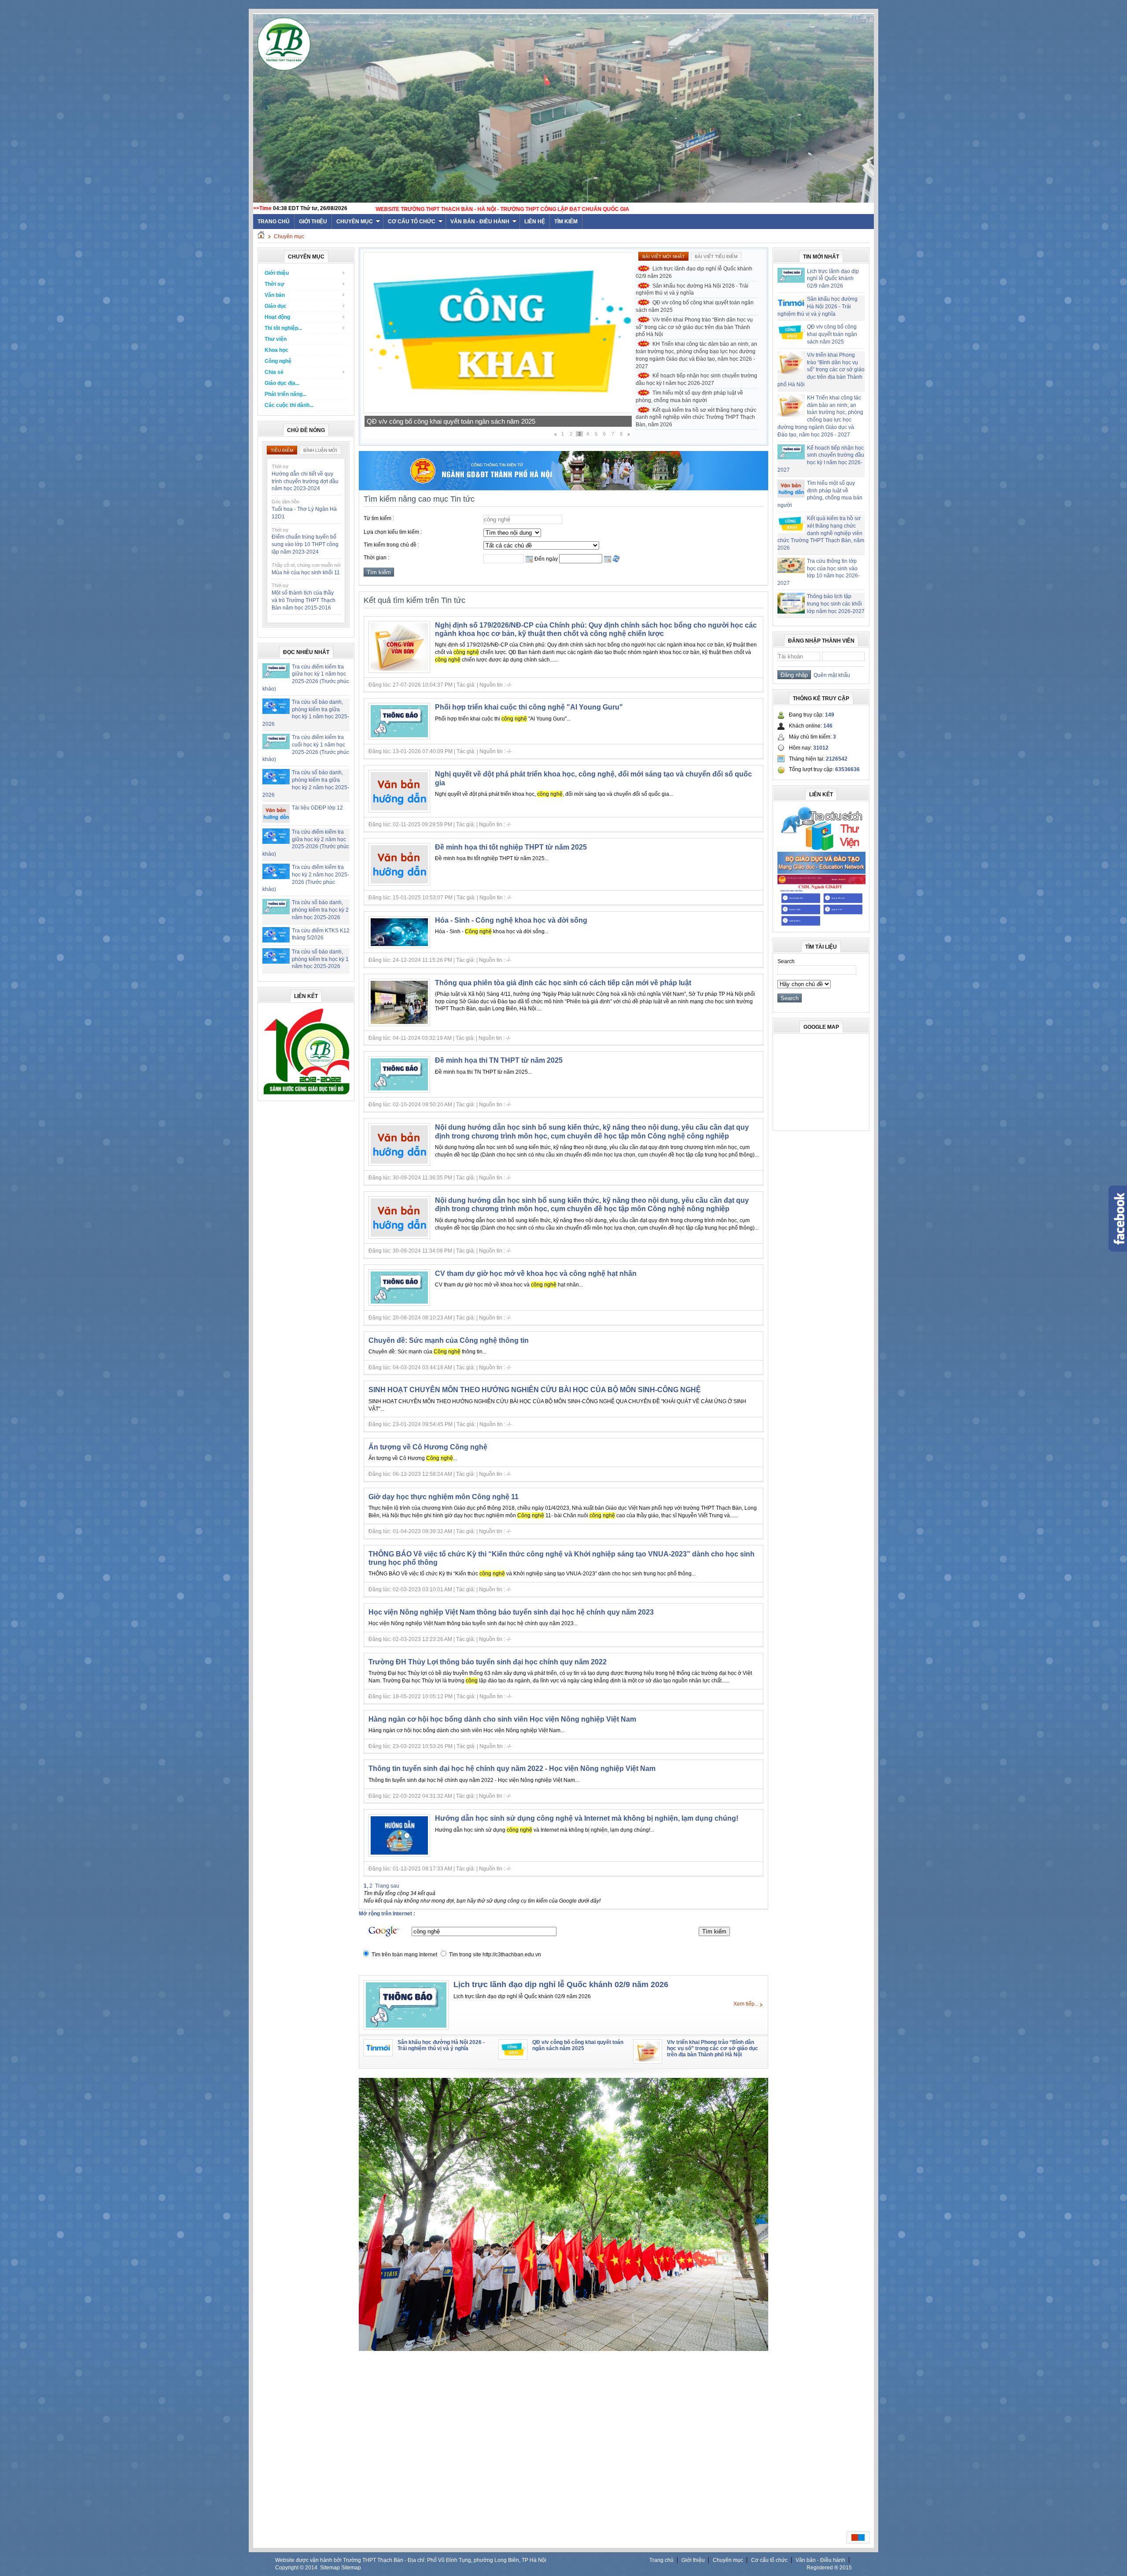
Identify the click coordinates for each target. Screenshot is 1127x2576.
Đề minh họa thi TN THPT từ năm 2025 (499, 1060)
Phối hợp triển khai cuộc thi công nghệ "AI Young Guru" (529, 707)
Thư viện (276, 339)
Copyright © (290, 2568)
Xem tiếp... (746, 2004)
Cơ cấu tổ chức (412, 222)
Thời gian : (376, 558)
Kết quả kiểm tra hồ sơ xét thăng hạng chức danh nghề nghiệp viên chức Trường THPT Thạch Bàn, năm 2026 (696, 418)
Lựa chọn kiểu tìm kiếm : (393, 532)
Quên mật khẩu (831, 675)
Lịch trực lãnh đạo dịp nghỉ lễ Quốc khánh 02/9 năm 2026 (694, 272)
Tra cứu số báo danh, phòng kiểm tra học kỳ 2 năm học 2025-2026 (320, 910)
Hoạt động (277, 317)
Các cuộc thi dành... (289, 405)
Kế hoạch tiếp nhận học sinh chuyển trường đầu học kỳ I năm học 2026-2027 (477, 421)
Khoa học (276, 350)
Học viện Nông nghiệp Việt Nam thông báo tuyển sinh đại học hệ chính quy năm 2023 (511, 1612)
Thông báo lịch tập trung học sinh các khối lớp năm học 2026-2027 (836, 604)
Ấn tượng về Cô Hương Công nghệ (428, 1447)
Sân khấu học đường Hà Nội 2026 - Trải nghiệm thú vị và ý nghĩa (692, 290)
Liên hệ (535, 222)
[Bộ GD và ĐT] (821, 872)
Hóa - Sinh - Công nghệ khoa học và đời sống (511, 920)
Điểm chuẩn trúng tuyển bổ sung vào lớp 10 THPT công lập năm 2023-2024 (305, 544)
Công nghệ (278, 361)
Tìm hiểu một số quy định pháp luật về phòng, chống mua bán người (689, 397)
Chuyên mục (355, 222)
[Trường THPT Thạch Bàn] (306, 1094)
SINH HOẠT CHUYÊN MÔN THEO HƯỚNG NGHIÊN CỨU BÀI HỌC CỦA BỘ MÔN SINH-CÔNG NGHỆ (535, 1390)
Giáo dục (276, 306)
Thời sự (274, 284)
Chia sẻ (274, 372)
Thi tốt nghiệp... (283, 328)
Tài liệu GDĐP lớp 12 (317, 808)
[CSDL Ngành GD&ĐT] (821, 926)
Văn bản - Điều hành (480, 222)
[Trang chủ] (261, 237)
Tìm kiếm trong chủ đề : (391, 545)
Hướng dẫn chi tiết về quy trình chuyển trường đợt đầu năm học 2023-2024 (305, 481)
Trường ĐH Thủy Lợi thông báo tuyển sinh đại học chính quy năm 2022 (488, 1662)
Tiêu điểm (282, 450)
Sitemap (330, 2568)
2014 (311, 2568)
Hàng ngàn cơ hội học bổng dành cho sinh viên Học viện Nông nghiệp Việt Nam (502, 1719)
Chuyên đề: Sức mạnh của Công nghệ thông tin (449, 1340)
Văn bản (275, 295)
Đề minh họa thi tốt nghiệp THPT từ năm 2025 (511, 847)
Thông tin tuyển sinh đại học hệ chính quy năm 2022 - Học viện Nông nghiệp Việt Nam (512, 1768)
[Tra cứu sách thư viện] (821, 849)
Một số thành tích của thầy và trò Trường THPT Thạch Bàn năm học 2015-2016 (304, 600)
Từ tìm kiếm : (379, 518)
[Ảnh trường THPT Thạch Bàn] (563, 2349)
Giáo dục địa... (282, 383)
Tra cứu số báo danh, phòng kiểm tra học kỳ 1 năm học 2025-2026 (320, 959)
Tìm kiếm (566, 222)
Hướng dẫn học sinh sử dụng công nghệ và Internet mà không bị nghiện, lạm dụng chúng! (587, 1818)
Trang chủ (661, 2560)
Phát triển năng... (285, 394)
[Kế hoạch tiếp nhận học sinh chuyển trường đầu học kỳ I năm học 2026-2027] (498, 411)
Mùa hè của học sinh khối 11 (306, 573)
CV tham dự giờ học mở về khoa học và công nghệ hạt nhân (536, 1273)
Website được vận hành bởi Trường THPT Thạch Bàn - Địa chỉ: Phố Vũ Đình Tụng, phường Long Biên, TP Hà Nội (411, 2560)
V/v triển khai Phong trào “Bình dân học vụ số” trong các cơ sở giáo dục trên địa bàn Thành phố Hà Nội (694, 327)
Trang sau (387, 1886)
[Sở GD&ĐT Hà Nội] (563, 488)
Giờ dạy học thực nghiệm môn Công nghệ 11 (444, 1497)
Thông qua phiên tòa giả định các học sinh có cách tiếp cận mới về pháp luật (563, 983)
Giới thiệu (313, 222)
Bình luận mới (320, 450)
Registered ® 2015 (829, 2568)
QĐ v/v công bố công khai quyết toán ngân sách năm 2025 (695, 306)
